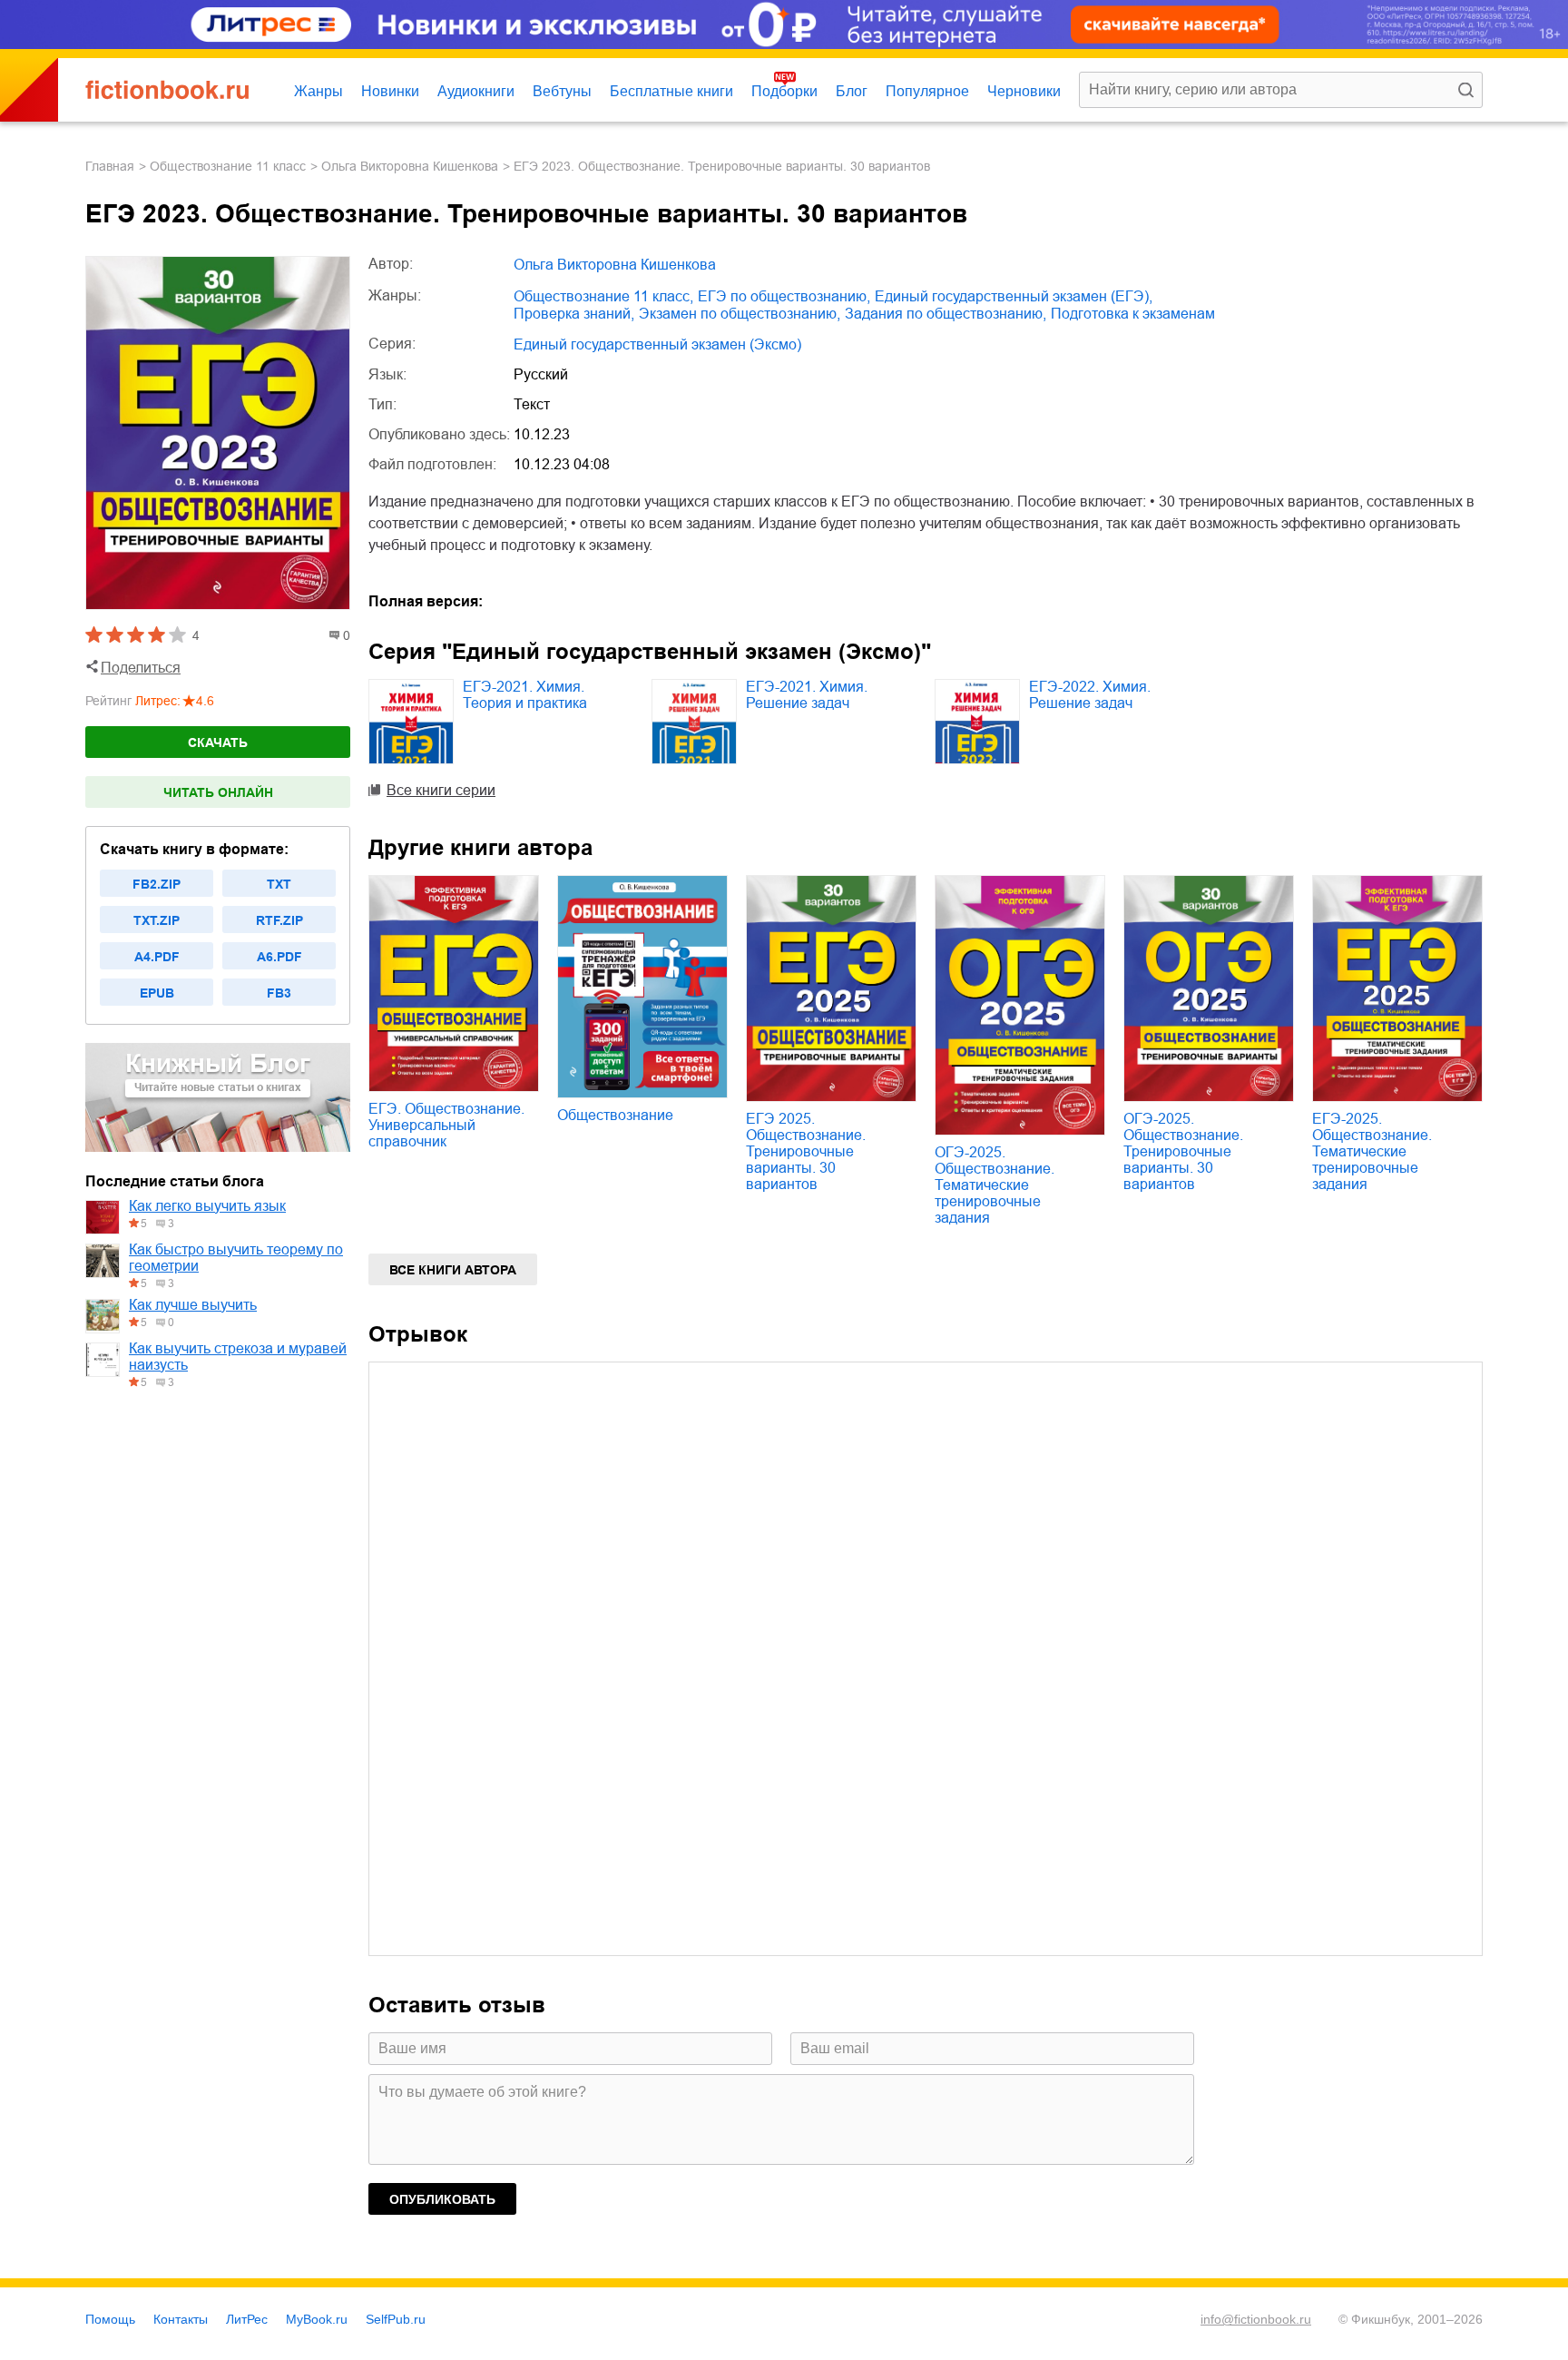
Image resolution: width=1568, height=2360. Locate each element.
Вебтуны (562, 91)
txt (279, 884)
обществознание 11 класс (228, 166)
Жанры (318, 91)
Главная (110, 166)
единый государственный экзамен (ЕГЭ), (1014, 296)
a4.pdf (157, 957)
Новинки (390, 91)
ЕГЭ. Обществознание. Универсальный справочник (446, 1125)
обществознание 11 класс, (603, 296)
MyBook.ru (317, 2319)
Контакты (181, 2319)
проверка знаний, (574, 314)
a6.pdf (279, 957)
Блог (852, 91)
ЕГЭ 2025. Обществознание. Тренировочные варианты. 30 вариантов (806, 1151)
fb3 (279, 993)
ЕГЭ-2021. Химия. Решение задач (807, 695)
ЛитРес (247, 2319)
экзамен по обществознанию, (740, 314)
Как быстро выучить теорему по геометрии (236, 1258)
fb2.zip (157, 884)
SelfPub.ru (396, 2319)
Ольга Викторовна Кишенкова (410, 166)
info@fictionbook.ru (1256, 2319)
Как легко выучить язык (207, 1206)
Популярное (927, 91)
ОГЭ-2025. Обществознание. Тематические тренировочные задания (995, 1185)
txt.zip (157, 920)
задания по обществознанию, (946, 314)
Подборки (784, 91)
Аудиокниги (476, 91)
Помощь (110, 2319)
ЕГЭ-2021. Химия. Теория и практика (525, 695)
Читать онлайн (218, 792)
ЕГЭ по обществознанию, (784, 296)
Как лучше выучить (193, 1305)
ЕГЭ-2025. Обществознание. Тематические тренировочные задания (1372, 1151)
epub (157, 993)
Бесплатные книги (671, 91)
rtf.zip (279, 920)
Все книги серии (441, 790)
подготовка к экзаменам (1133, 314)
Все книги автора (453, 1270)
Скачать (218, 742)
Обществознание (615, 1115)
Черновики (1024, 91)
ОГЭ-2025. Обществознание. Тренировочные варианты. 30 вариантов (1183, 1151)
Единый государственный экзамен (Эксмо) (657, 344)
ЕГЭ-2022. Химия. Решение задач (1090, 695)
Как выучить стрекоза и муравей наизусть (238, 1357)
